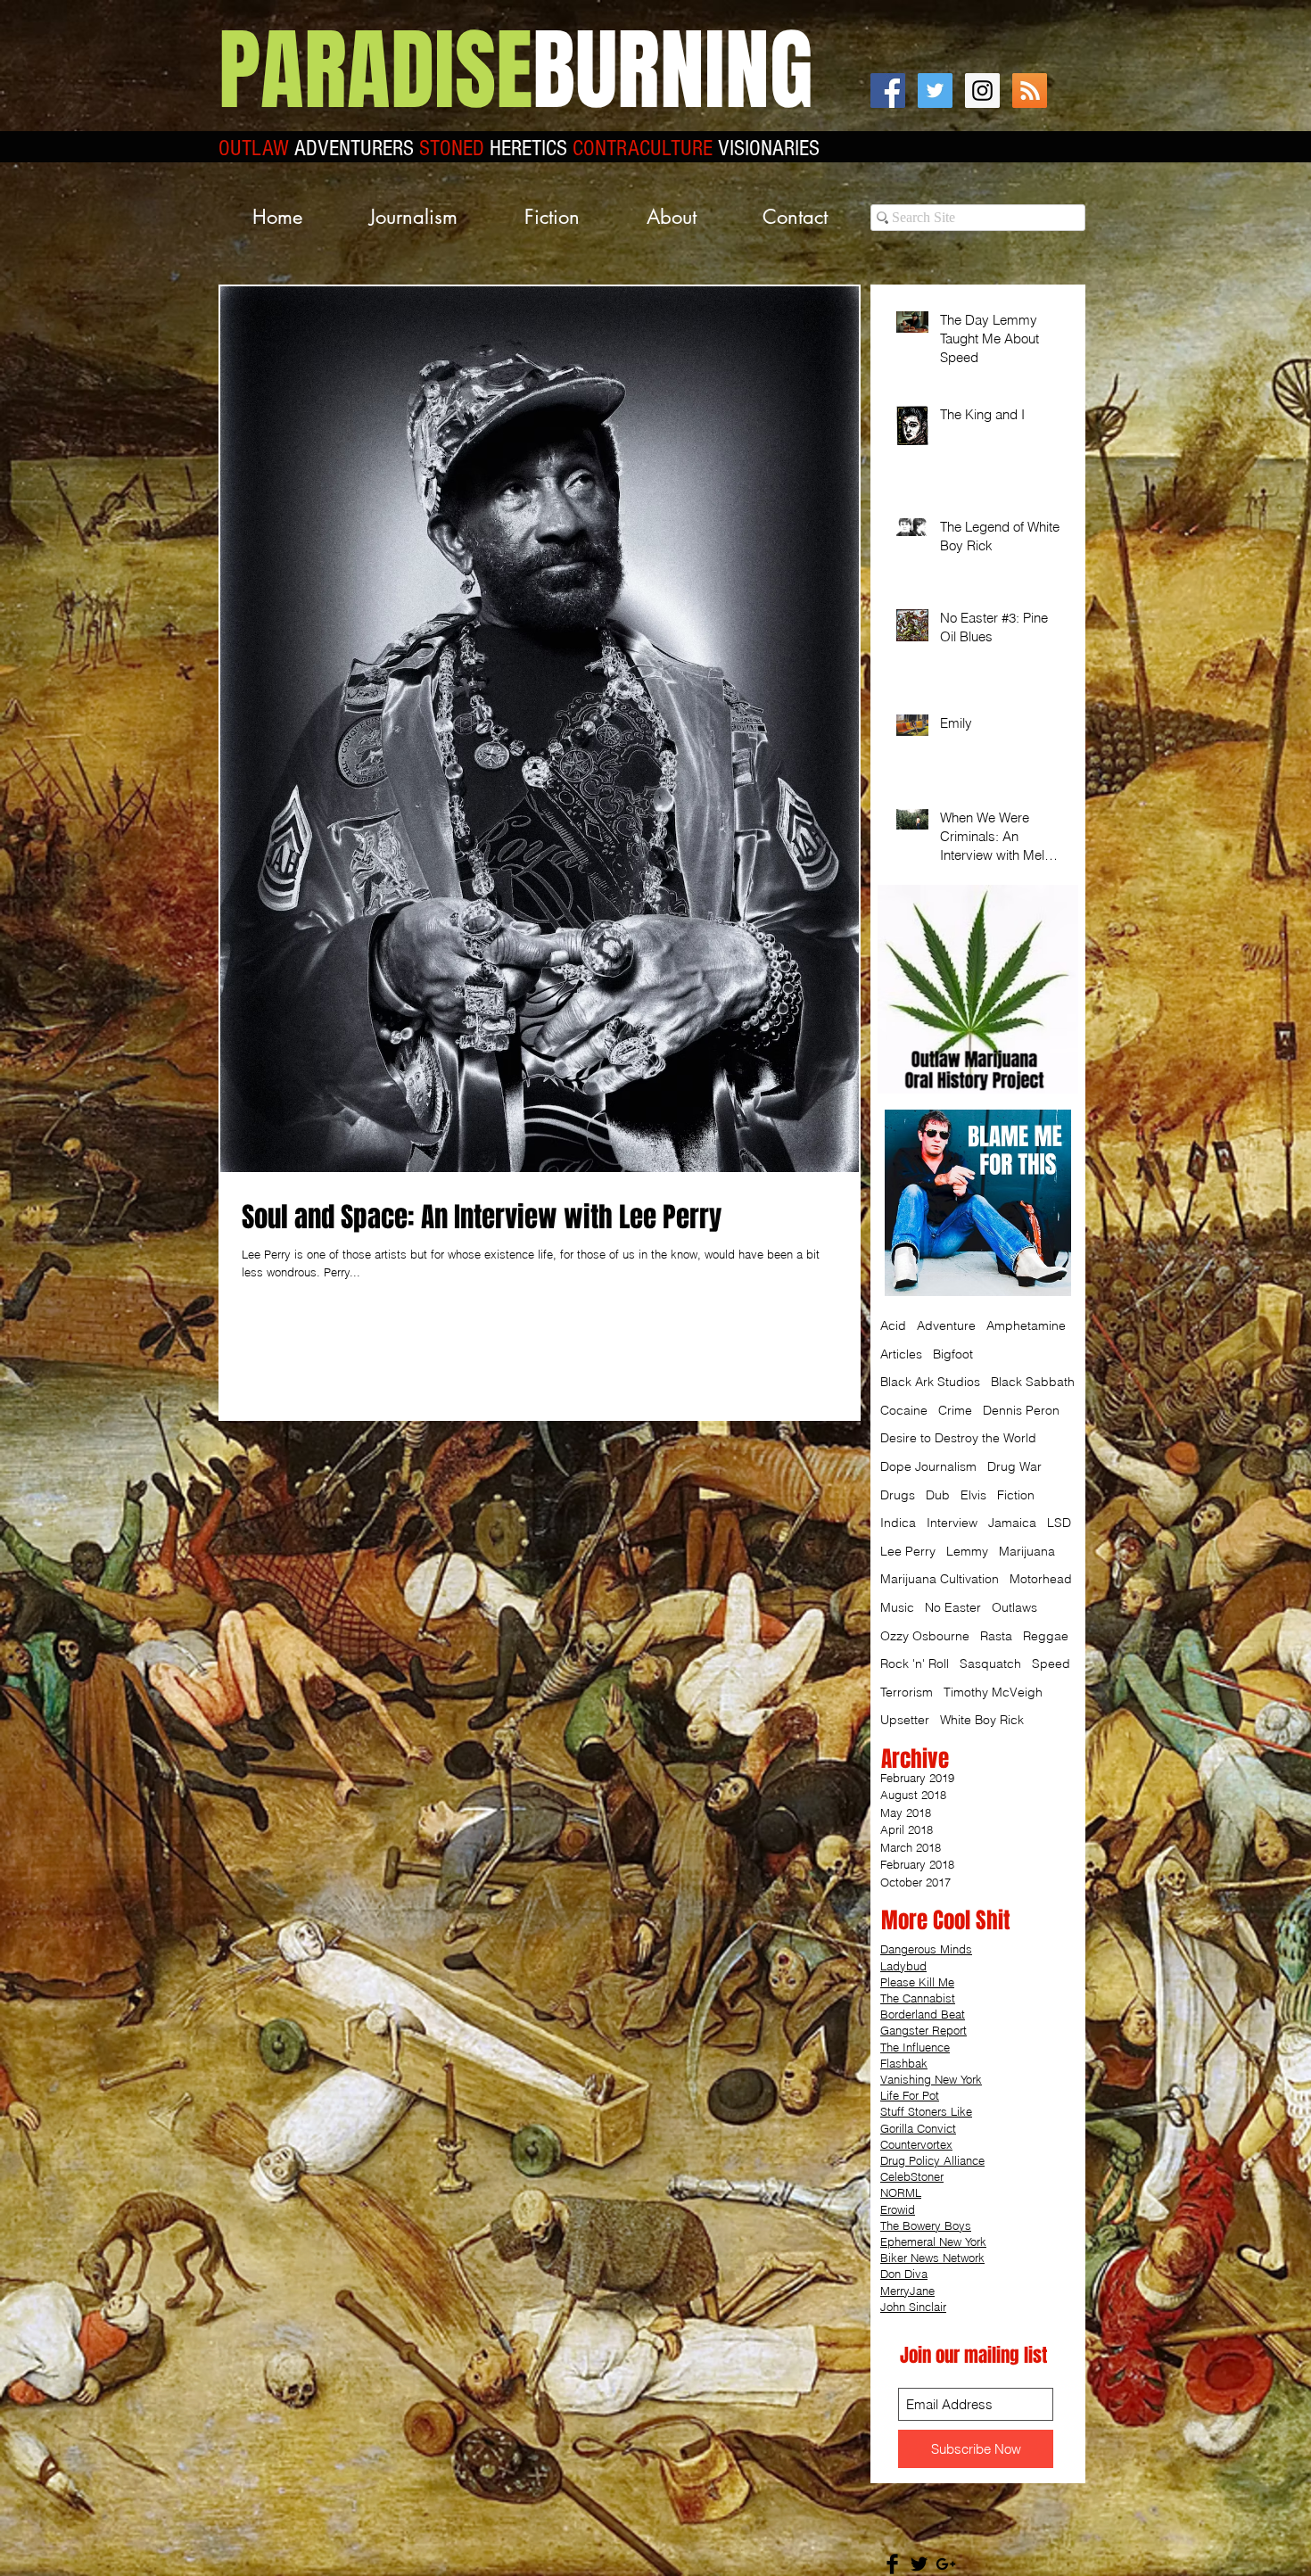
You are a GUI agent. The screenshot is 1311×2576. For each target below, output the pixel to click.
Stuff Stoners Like (926, 2111)
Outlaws (1014, 1607)
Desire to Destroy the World (958, 1438)
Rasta (996, 1636)
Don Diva (904, 2274)
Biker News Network (932, 2258)
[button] (413, 217)
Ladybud (903, 1966)
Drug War (1014, 1466)
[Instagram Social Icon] (982, 91)
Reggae (1046, 1636)
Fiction (1016, 1495)
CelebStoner (912, 2176)
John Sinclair (913, 2307)
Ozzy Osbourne (925, 1636)
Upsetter (905, 1720)
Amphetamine (1026, 1325)
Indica (898, 1523)
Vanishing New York (931, 2079)
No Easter (953, 1607)
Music (897, 1607)
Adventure (946, 1325)
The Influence (915, 2047)
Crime (955, 1410)
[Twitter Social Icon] (935, 91)
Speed (1051, 1664)
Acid (893, 1325)
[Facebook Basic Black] (892, 2564)
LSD (1059, 1523)
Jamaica (1012, 1523)
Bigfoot (953, 1354)
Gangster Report (923, 2030)
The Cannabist (918, 1998)
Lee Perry (908, 1551)
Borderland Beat (923, 2014)
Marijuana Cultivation (940, 1579)
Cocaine (904, 1410)
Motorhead (1041, 1579)
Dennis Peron (1021, 1410)
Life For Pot (910, 2095)
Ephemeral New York (933, 2242)
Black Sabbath (1033, 1382)
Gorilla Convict (918, 2128)
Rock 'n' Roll (915, 1664)
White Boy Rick (982, 1720)
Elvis (973, 1495)
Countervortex (916, 2144)
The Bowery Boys (926, 2225)
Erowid (898, 2209)
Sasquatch (990, 1664)
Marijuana (1027, 1551)
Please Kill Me (917, 1982)
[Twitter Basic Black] (919, 2564)
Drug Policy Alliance (932, 2160)
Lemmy (967, 1551)
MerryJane (907, 2291)
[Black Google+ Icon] (946, 2564)
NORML (901, 2192)
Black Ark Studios (930, 1382)
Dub (938, 1495)
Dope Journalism (928, 1466)
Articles (901, 1354)
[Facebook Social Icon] (888, 91)
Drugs (898, 1495)
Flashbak (904, 2063)
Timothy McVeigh (993, 1692)
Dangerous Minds (926, 1949)
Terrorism (907, 1692)
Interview (952, 1523)
